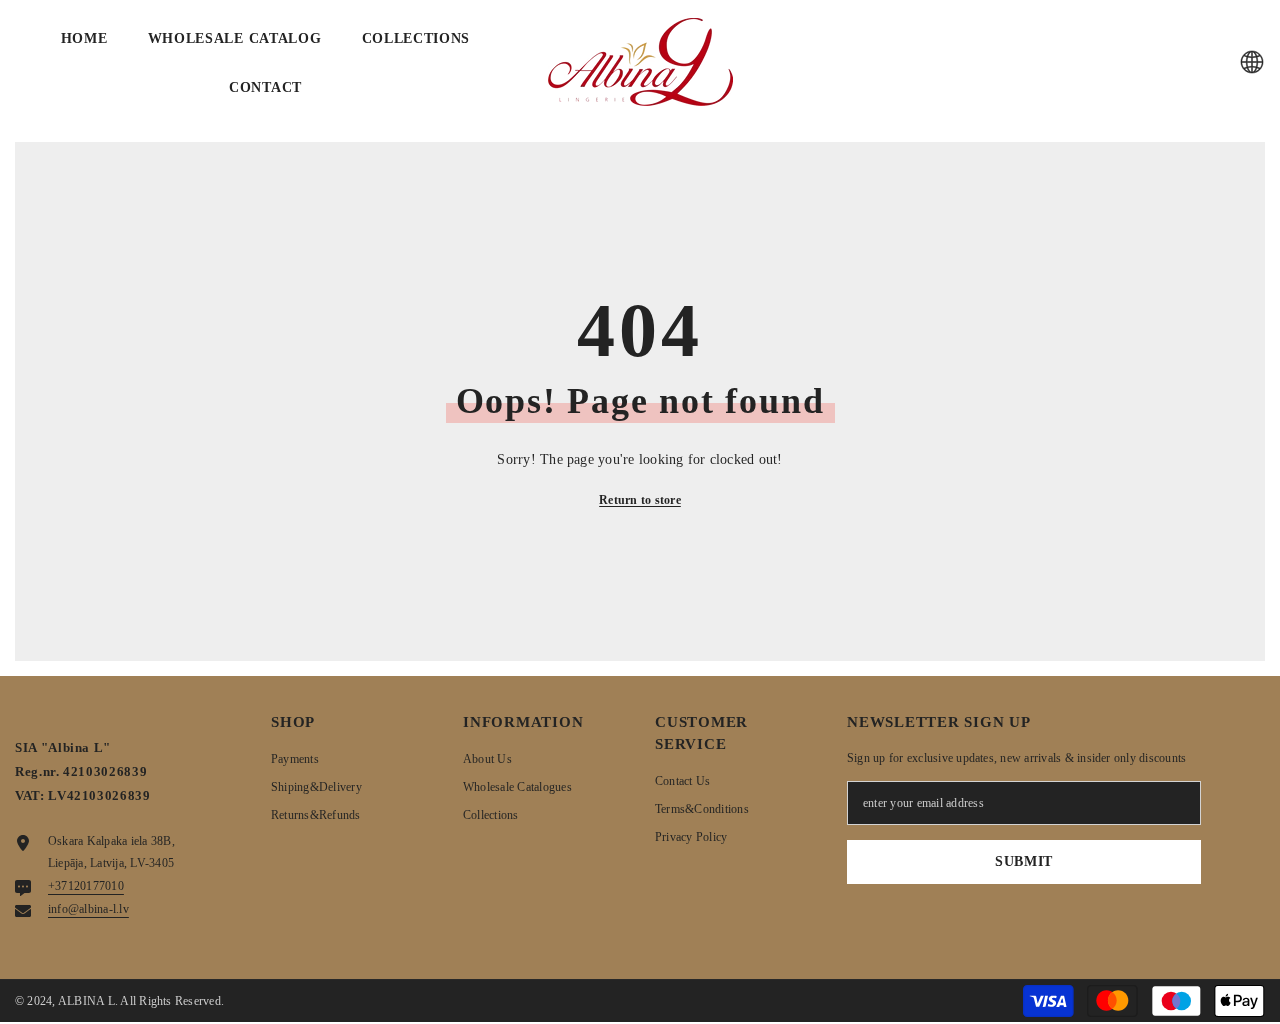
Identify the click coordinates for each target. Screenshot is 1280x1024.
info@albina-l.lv (88, 909)
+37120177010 (86, 886)
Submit (1024, 861)
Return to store (640, 500)
